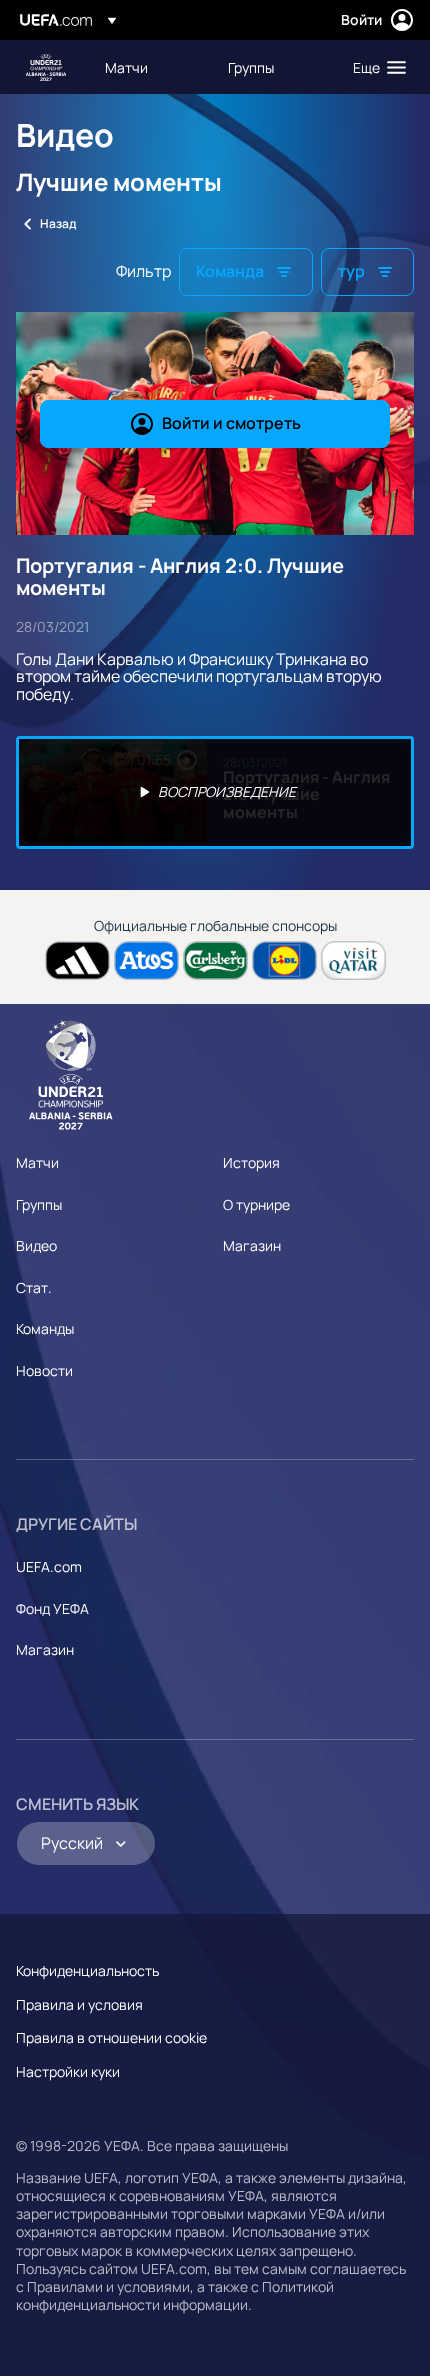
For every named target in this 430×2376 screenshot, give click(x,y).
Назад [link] (58, 223)
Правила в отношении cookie (111, 2037)
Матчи (37, 1162)
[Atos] (146, 960)
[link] (126, 67)
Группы (39, 1204)
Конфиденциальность (87, 1970)
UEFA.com (49, 1566)
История (251, 1162)
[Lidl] (284, 960)
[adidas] (77, 960)
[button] (375, 67)
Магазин (252, 1245)
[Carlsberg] (215, 960)
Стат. (34, 1287)
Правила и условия (79, 2004)
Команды (45, 1328)
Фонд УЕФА (52, 1608)
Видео (36, 1245)
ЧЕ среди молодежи (46, 67)
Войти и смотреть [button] (231, 423)
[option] (215, 792)
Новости (44, 1370)
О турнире (256, 1204)
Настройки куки (68, 2071)
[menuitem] (149, 67)
